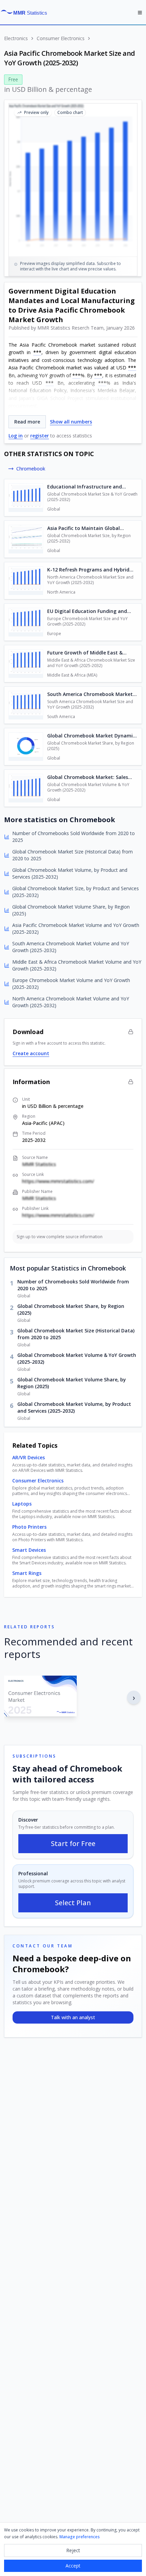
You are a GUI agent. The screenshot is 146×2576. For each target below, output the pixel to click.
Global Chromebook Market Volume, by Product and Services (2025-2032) (74, 1407)
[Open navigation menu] (140, 13)
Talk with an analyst (73, 2017)
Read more (27, 422)
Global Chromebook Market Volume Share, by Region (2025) (72, 1383)
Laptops (22, 1504)
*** (37, 352)
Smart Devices (29, 1550)
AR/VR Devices (29, 1457)
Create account (31, 1053)
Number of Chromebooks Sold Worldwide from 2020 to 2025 (73, 1285)
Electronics (16, 38)
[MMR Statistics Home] (26, 13)
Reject (73, 2550)
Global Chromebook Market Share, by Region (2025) (71, 1309)
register (40, 436)
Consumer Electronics (61, 38)
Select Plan (73, 1903)
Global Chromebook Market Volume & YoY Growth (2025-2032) (77, 1358)
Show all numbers (71, 422)
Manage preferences (80, 2537)
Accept (73, 2566)
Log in (16, 436)
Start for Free (73, 1843)
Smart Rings (27, 1573)
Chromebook (31, 469)
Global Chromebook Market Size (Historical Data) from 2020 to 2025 (76, 1334)
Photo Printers (29, 1527)
